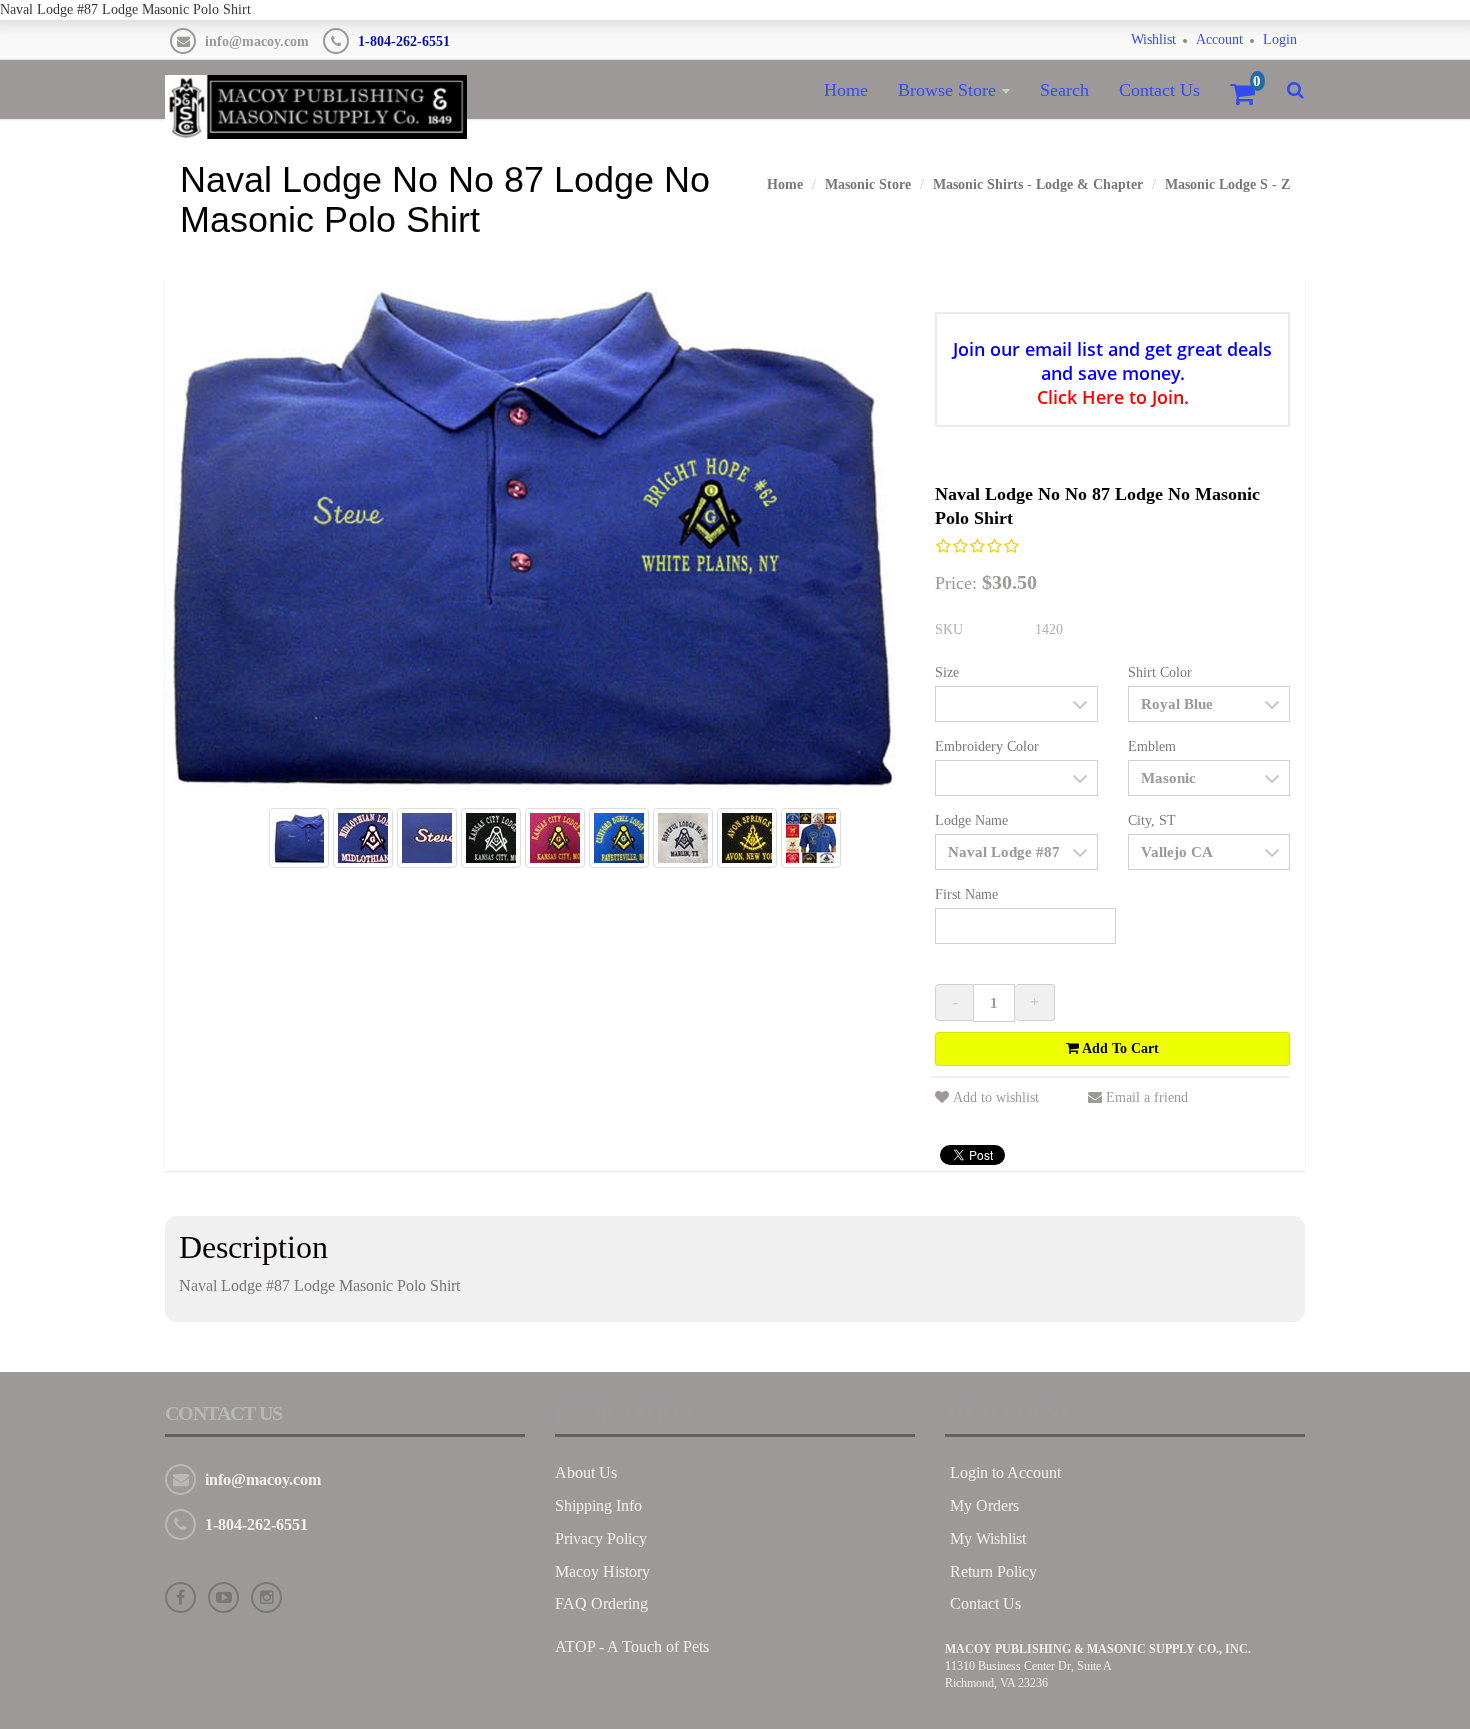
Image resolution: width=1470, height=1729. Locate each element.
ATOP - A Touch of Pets (632, 1646)
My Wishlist (988, 1538)
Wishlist (1153, 39)
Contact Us (1159, 90)
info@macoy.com (257, 41)
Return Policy (993, 1571)
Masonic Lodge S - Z (1227, 184)
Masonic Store (868, 184)
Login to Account (1005, 1472)
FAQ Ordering (601, 1603)
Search (1064, 90)
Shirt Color (1160, 672)
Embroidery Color (987, 746)
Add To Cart (1119, 1048)
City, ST (1152, 820)
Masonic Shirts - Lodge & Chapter (1038, 184)
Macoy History (602, 1571)
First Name (966, 894)
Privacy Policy (601, 1538)
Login (1280, 39)
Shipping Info (598, 1505)
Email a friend (1147, 1097)
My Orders (984, 1505)
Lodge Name (971, 820)
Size (947, 672)
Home (846, 90)
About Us (586, 1472)
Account (1219, 39)
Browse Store (947, 90)
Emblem (1152, 746)
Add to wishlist (996, 1097)
